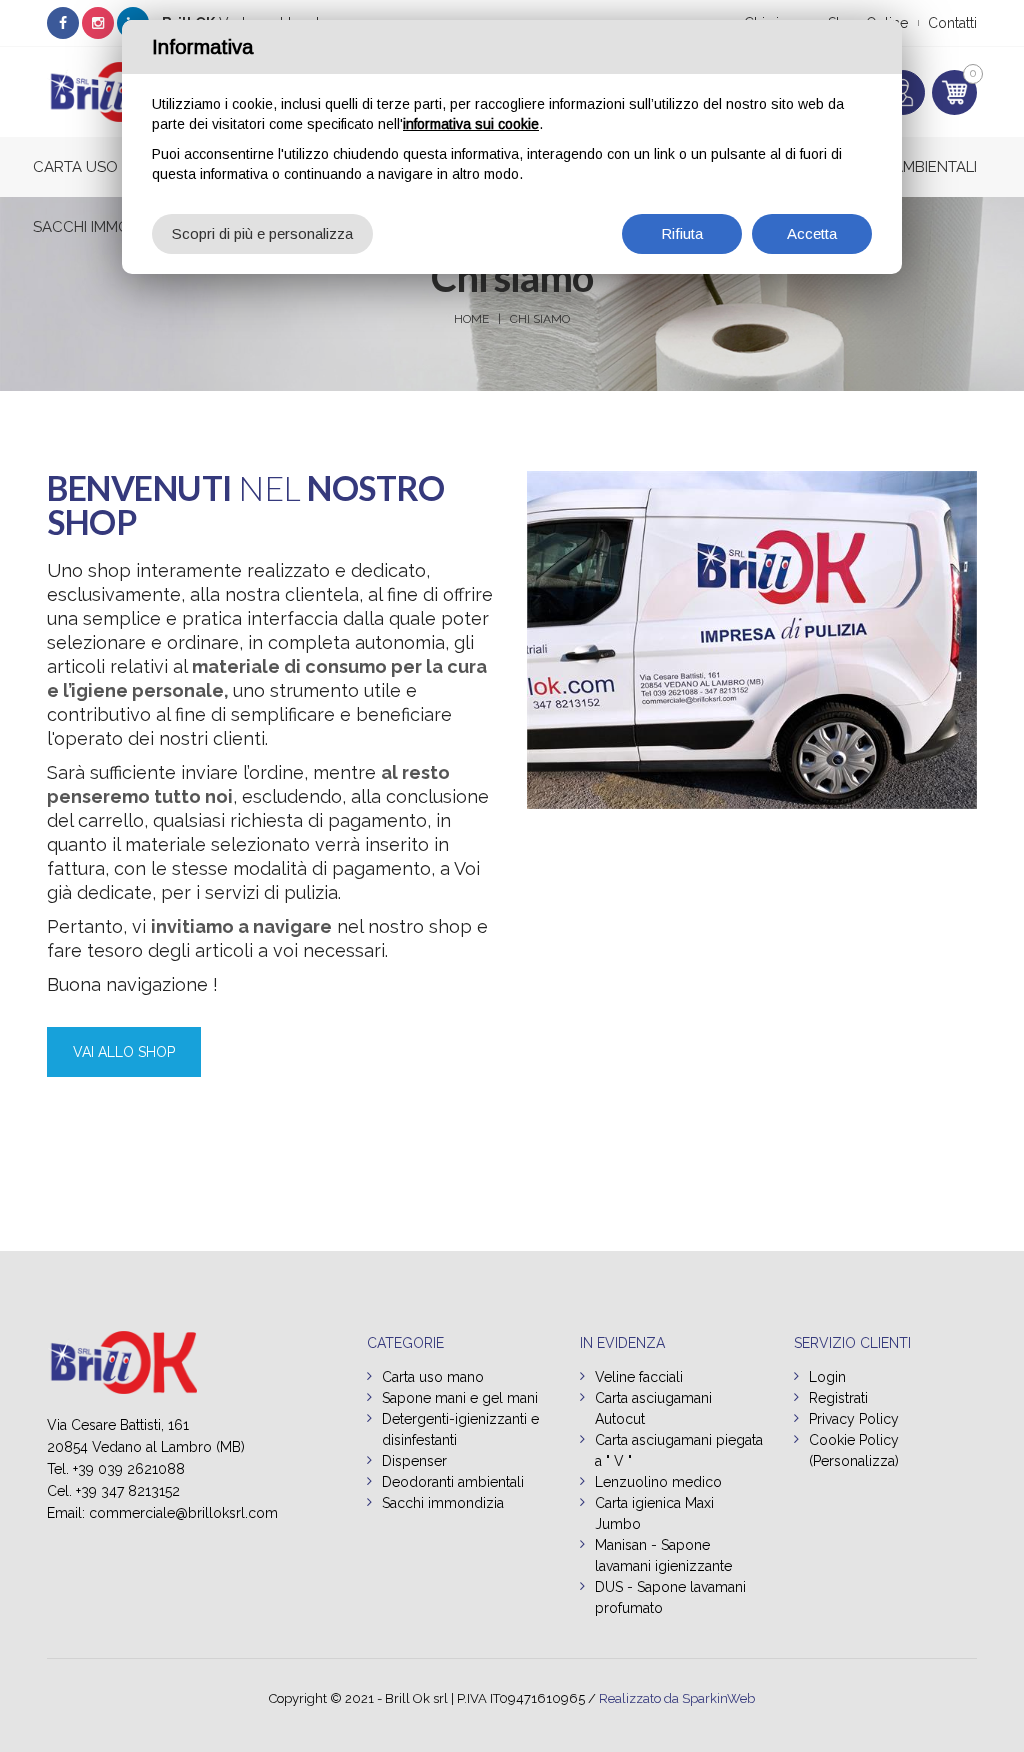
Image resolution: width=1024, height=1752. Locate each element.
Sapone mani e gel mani (460, 1398)
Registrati (838, 1398)
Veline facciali (639, 1377)
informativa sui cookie (471, 124)
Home (471, 319)
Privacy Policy (854, 1419)
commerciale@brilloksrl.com (183, 1513)
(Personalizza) (854, 1461)
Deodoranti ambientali (453, 1482)
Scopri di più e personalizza (262, 233)
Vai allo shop (124, 1052)
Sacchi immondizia (105, 227)
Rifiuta (682, 233)
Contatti (952, 23)
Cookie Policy (854, 1440)
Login (827, 1377)
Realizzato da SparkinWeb (677, 1698)
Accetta (812, 233)
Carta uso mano (100, 167)
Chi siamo (540, 319)
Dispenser (414, 1461)
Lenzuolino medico (658, 1482)
